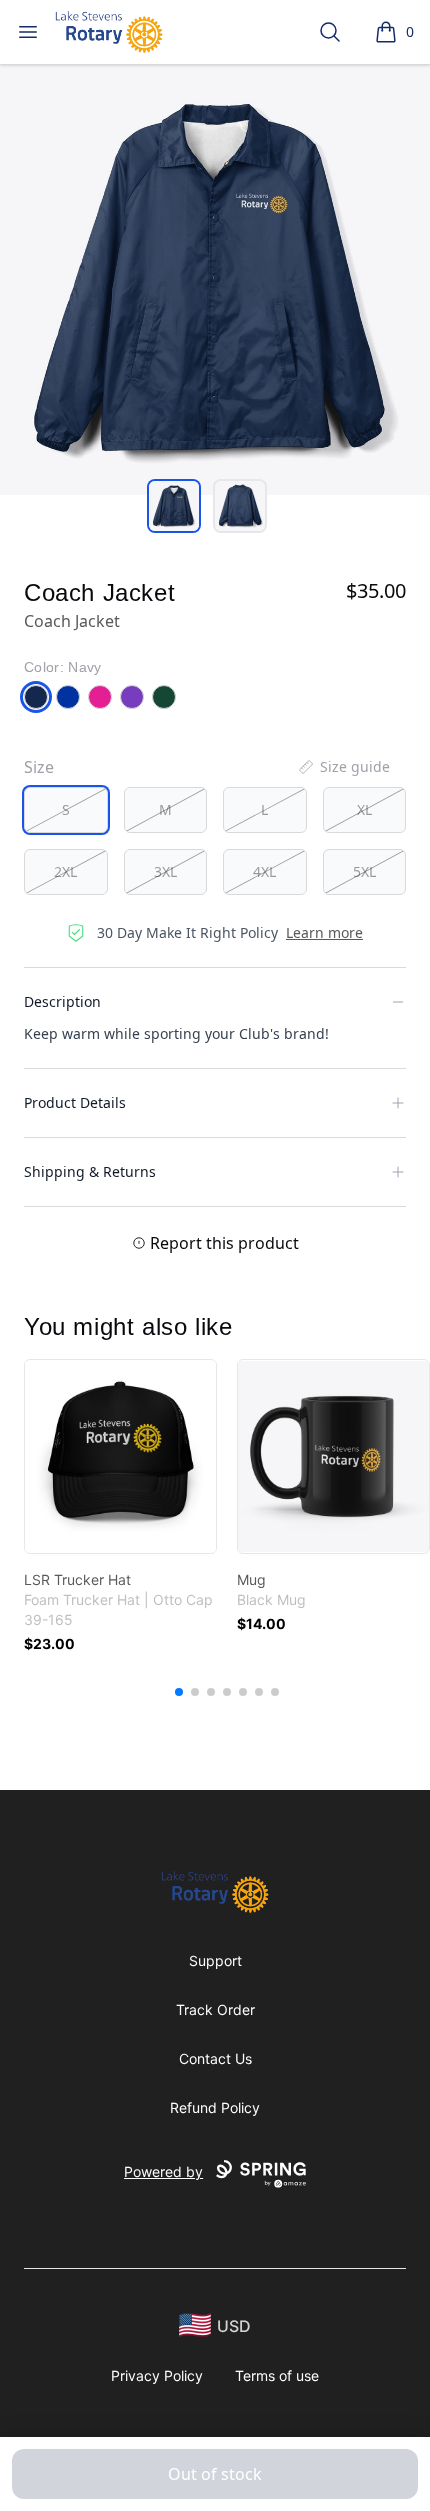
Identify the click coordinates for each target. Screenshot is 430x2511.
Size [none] (39, 767)
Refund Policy (215, 2107)
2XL (65, 871)
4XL (264, 871)
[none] (343, 767)
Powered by (163, 2171)
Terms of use (277, 2375)
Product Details (75, 1102)
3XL (165, 871)
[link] (120, 1456)
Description (62, 1001)
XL (364, 809)
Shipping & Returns (90, 1171)
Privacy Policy (157, 2375)
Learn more (324, 932)
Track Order (215, 2009)
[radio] (66, 810)
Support (215, 1960)
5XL (364, 871)
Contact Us (215, 2058)
